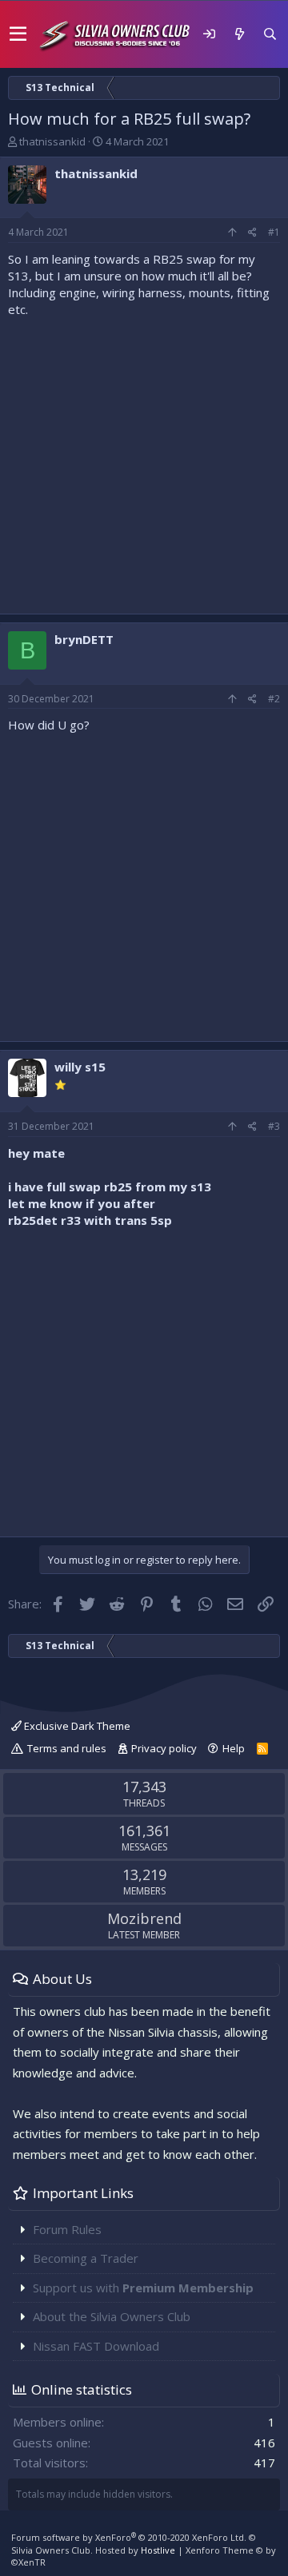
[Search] (270, 34)
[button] (18, 34)
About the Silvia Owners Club (112, 2316)
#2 (274, 699)
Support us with (143, 2288)
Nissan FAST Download (96, 2346)
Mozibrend (144, 1918)
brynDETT (84, 639)
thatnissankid (52, 141)
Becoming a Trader (86, 2258)
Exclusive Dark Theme (76, 1726)
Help (234, 1748)
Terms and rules (67, 1748)
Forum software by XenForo (129, 2537)
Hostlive (158, 2550)
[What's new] (239, 34)
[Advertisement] (144, 462)
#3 (274, 1126)
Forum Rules (67, 2229)
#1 (274, 232)
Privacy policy (164, 1748)
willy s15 (80, 1067)
